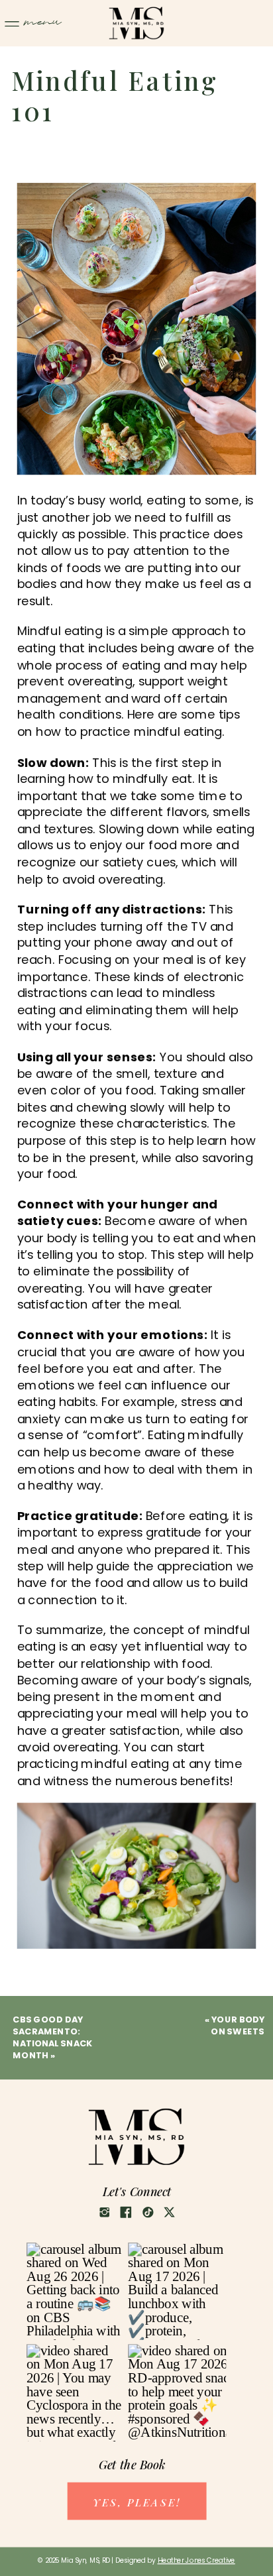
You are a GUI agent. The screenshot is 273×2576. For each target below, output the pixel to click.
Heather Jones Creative (196, 2560)
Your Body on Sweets (238, 2025)
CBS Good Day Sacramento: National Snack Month (52, 2037)
